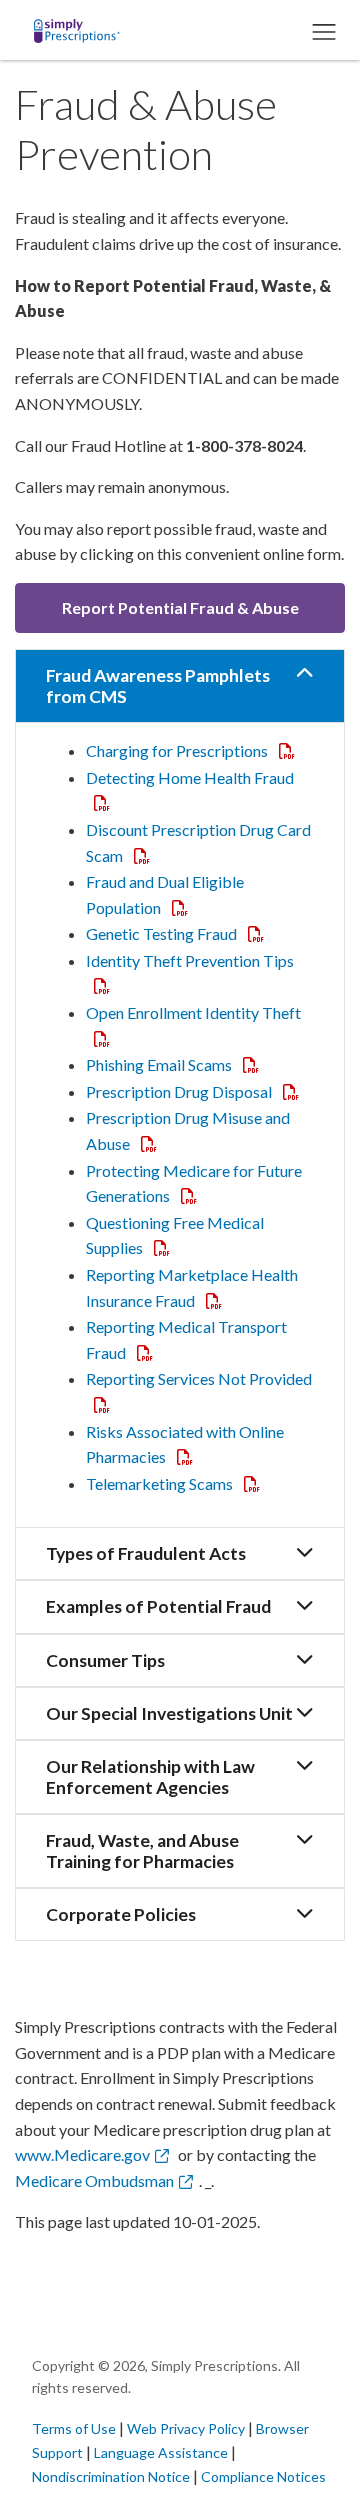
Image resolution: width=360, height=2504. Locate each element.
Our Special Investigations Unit (169, 1713)
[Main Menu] (323, 30)
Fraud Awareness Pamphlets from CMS (158, 686)
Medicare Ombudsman (94, 2180)
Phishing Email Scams (176, 1064)
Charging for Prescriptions (194, 750)
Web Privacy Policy (186, 2428)
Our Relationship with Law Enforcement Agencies (150, 1777)
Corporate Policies (121, 1914)
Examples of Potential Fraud (158, 1606)
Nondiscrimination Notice (112, 2476)
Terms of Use (74, 2428)
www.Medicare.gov (82, 2154)
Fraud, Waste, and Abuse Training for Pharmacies (142, 1851)
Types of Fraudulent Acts (146, 1553)
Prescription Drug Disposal (196, 1091)
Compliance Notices (263, 2476)
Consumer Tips (105, 1660)
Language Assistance (162, 2452)
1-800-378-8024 (244, 445)
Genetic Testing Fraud (179, 933)
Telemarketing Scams (177, 1483)
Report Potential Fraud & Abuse (180, 607)
